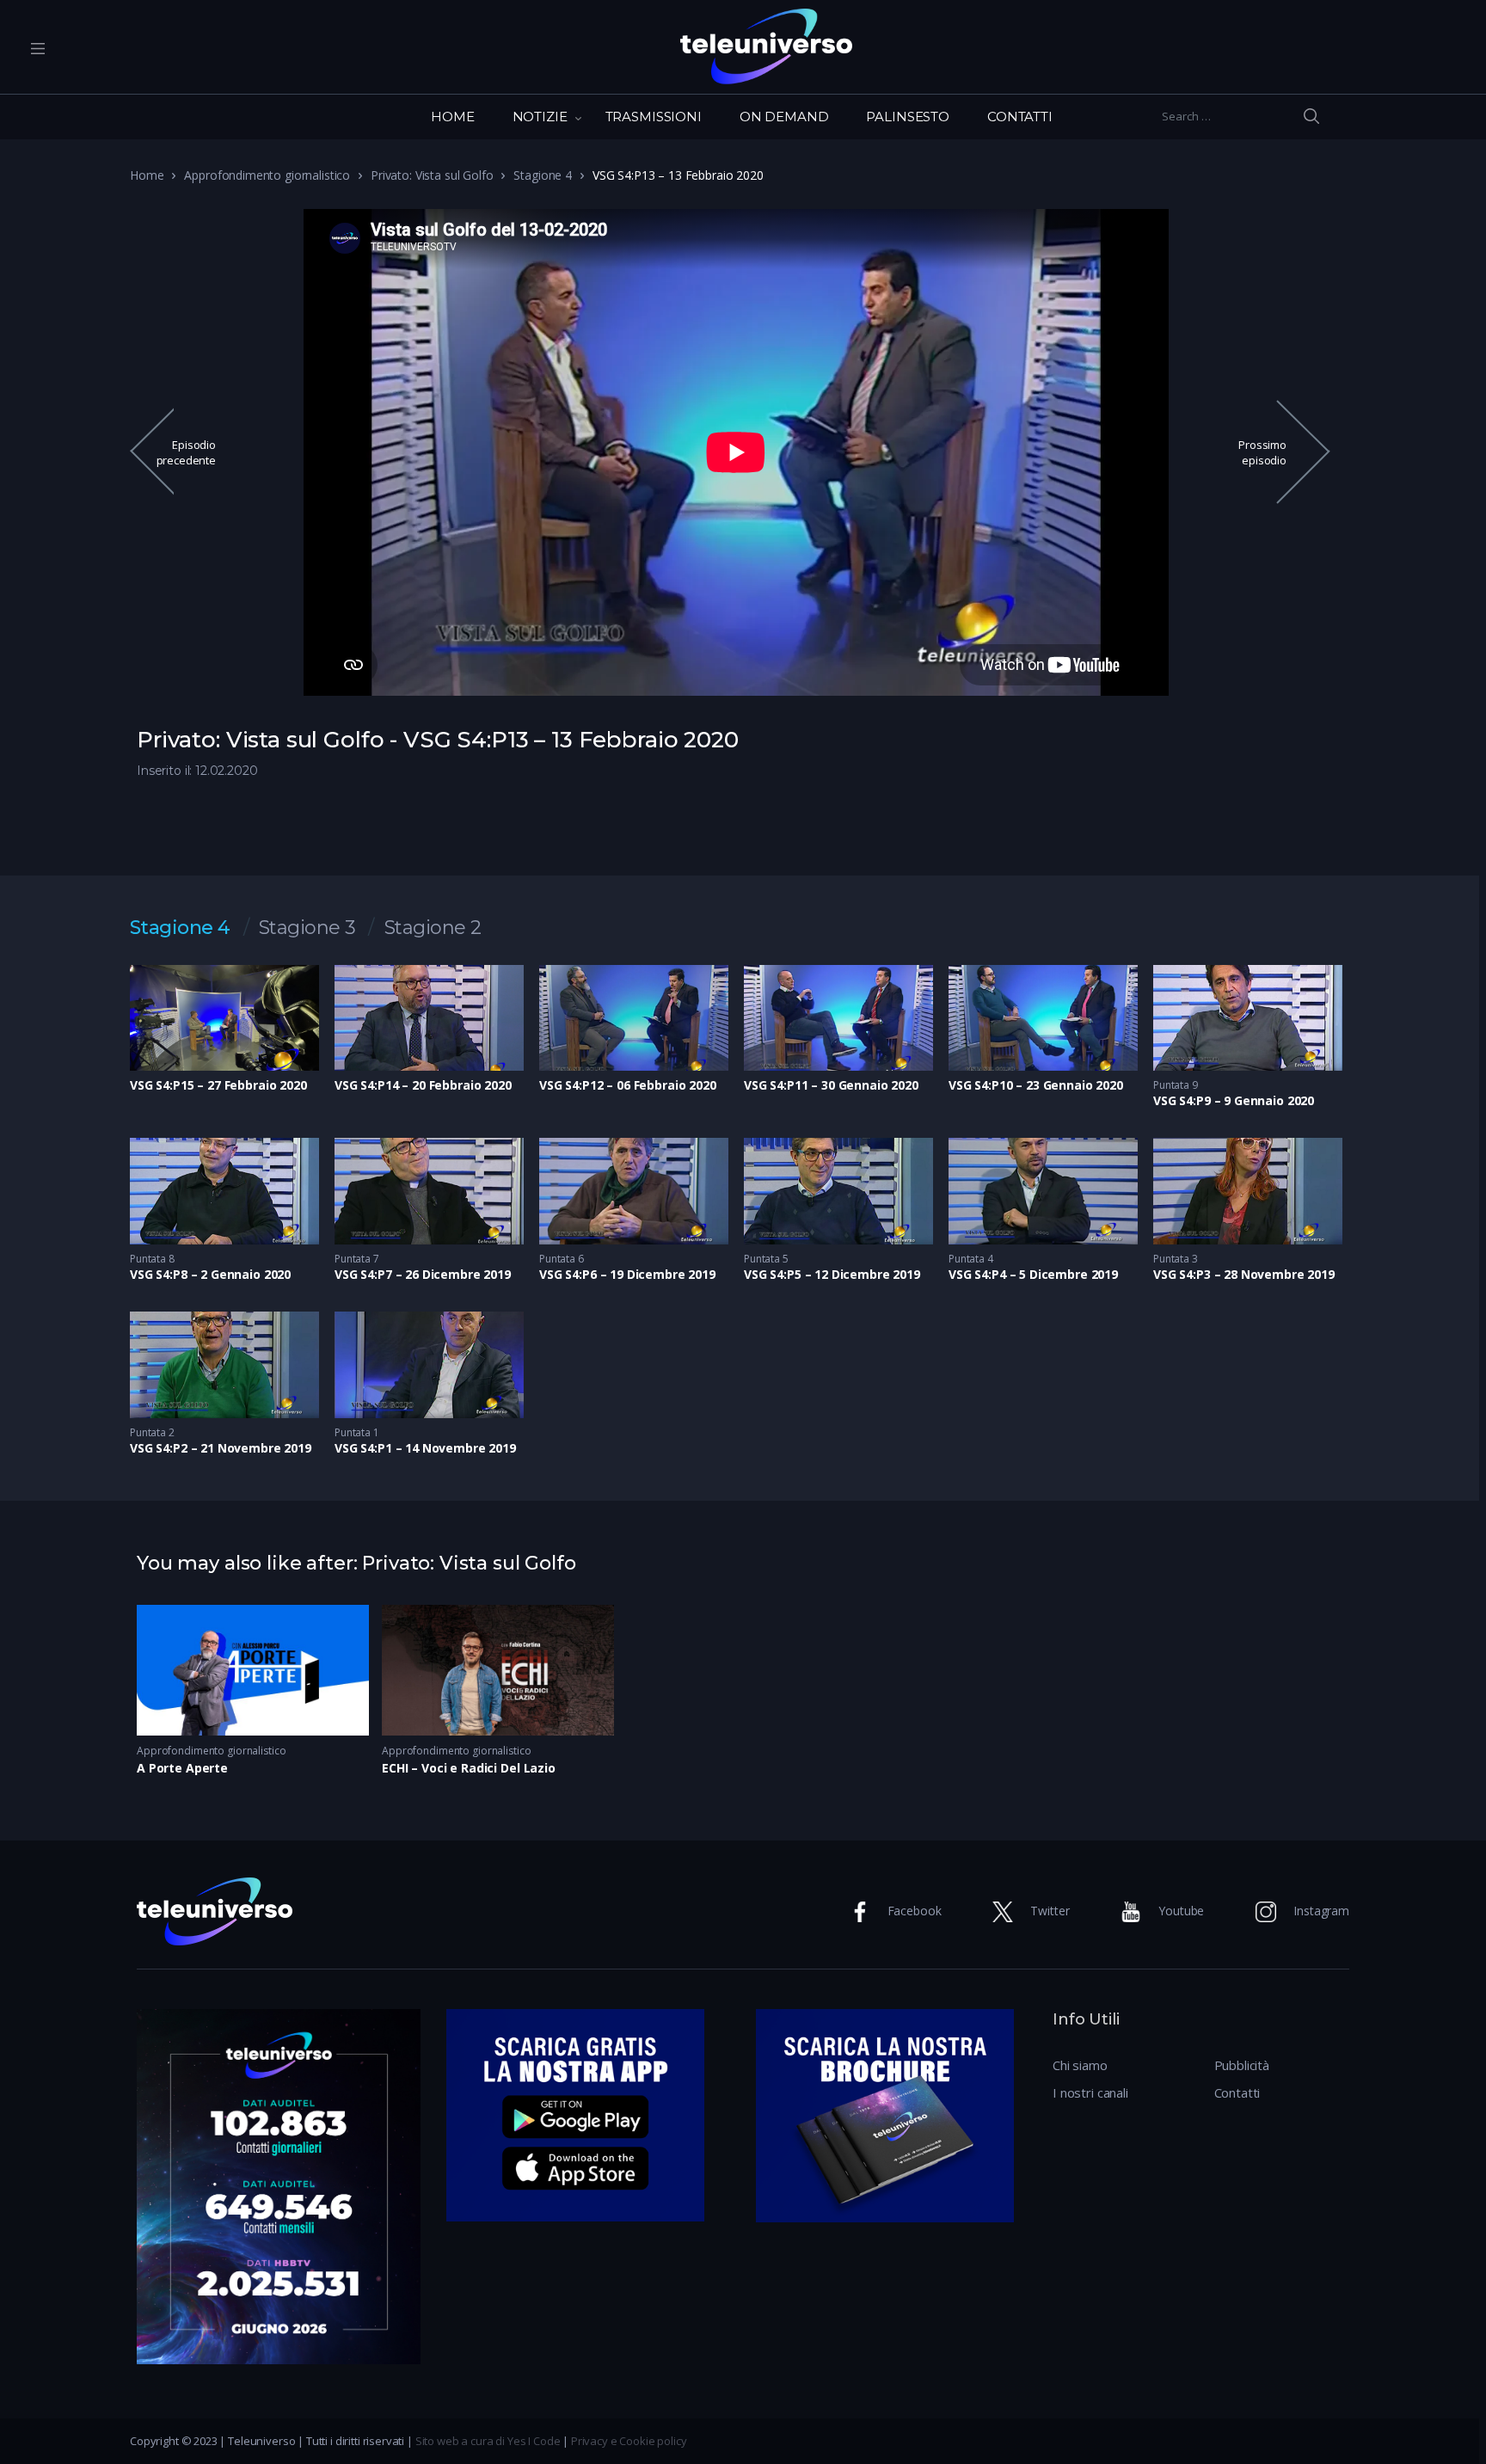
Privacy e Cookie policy (629, 2441)
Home (147, 175)
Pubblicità (1242, 2065)
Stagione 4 (543, 175)
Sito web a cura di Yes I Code (488, 2441)
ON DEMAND (784, 117)
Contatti (1237, 2092)
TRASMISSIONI (654, 117)
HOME (452, 117)
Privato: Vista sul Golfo (432, 175)
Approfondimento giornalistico (267, 175)
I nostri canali (1090, 2092)
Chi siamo (1080, 2065)
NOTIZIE (540, 117)
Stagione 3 (307, 928)
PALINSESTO (908, 117)
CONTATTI (1020, 117)
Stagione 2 (433, 928)
